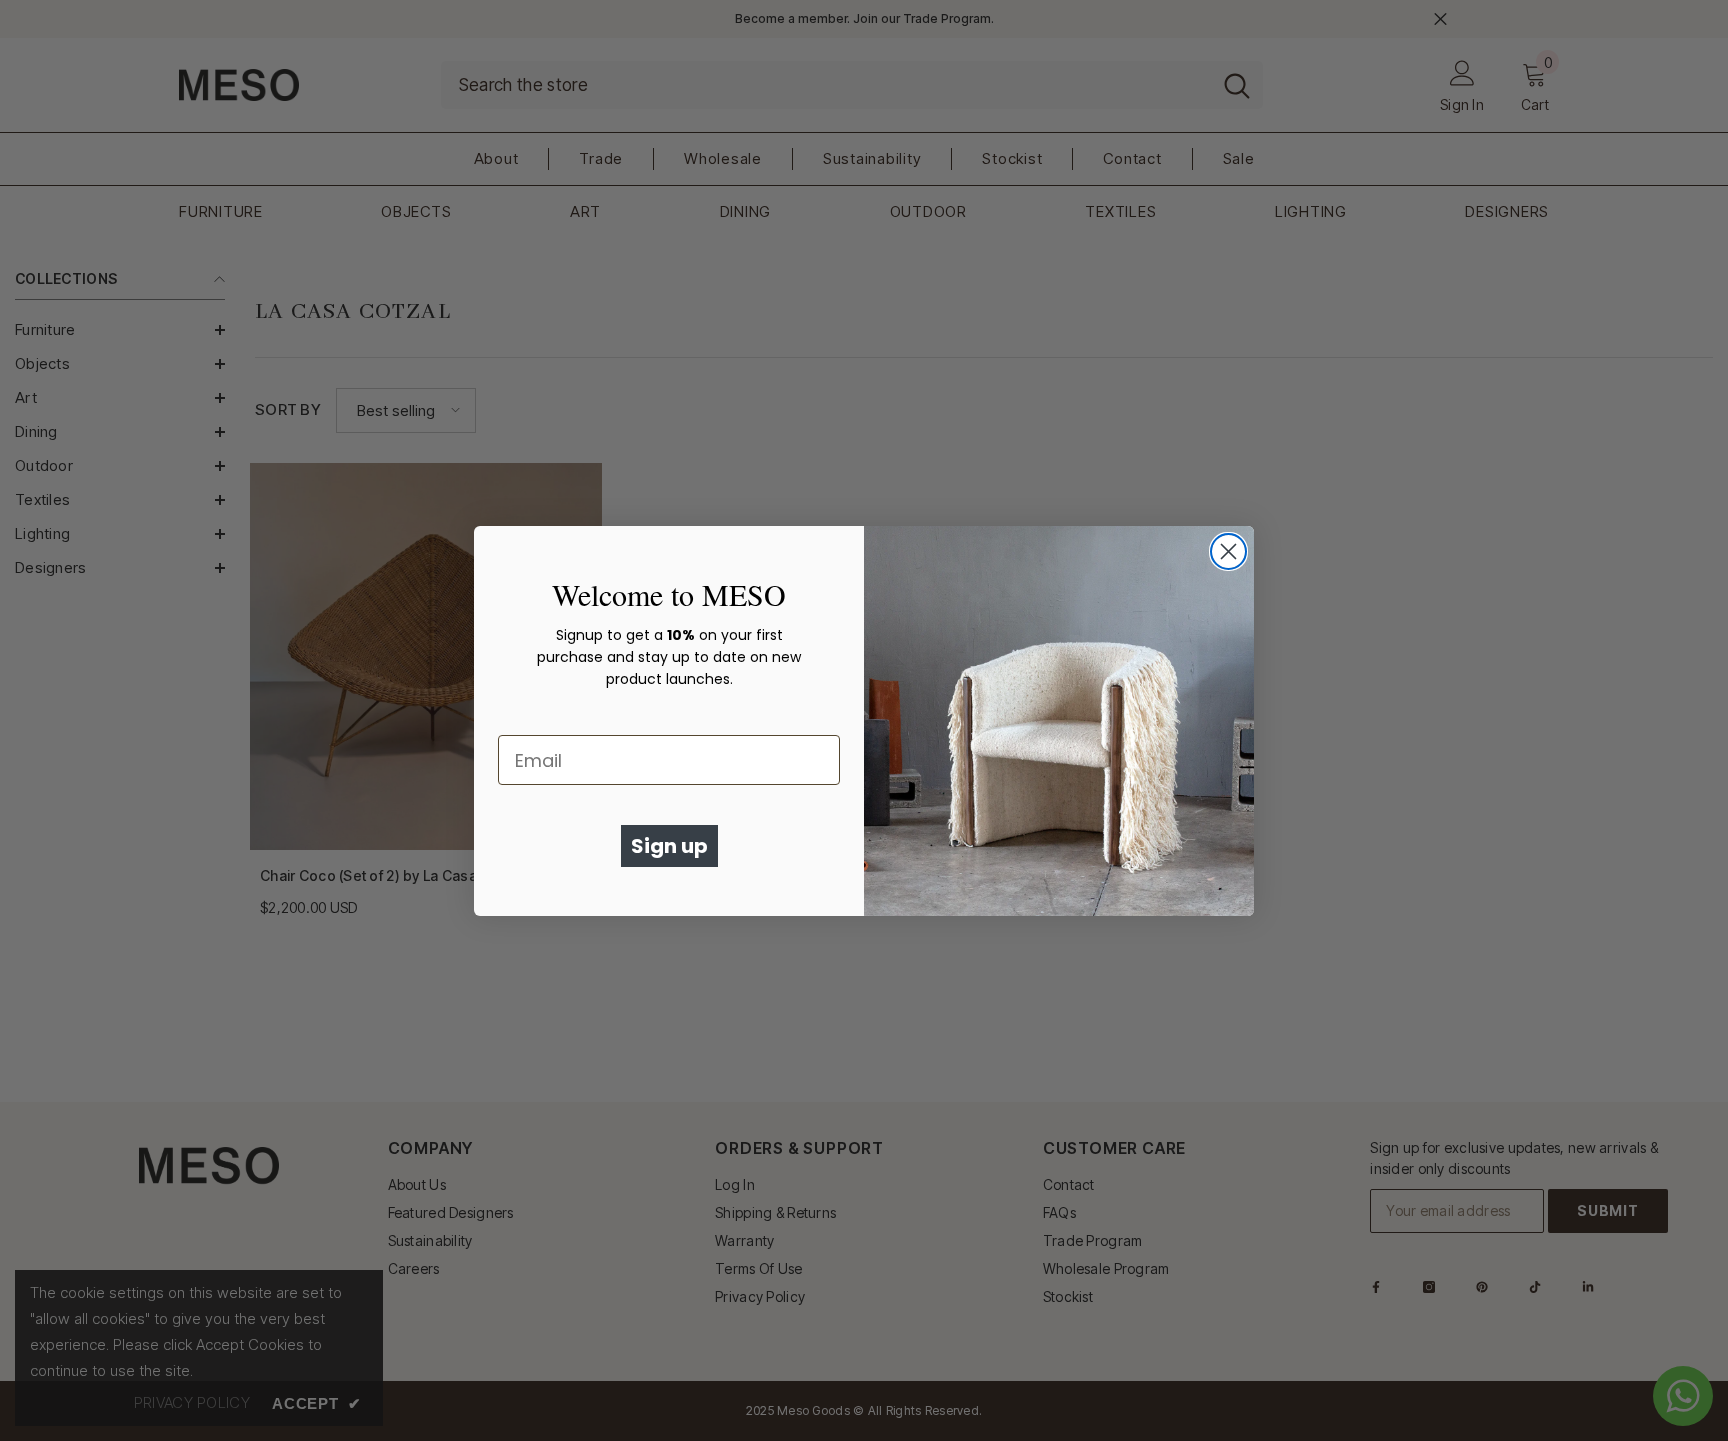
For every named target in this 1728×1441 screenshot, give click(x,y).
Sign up (669, 846)
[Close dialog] (1228, 551)
